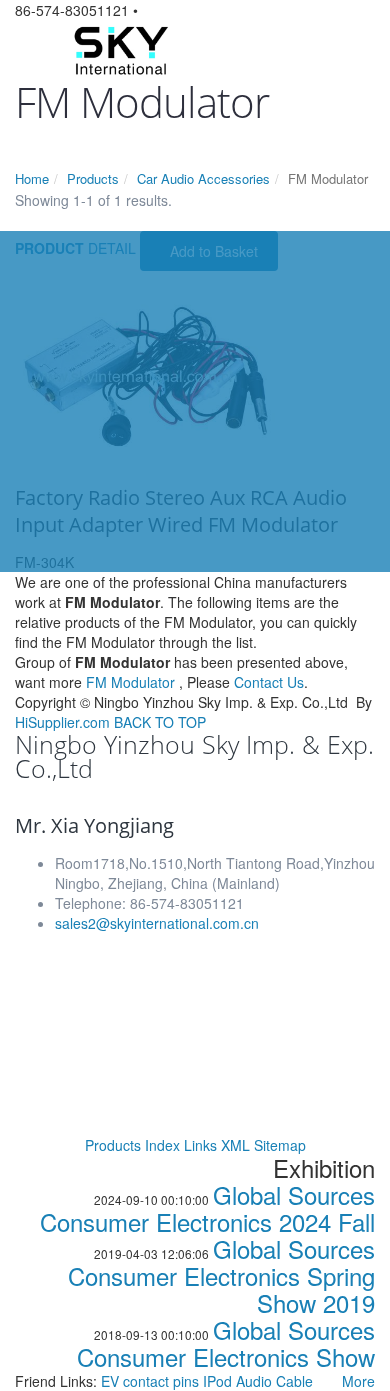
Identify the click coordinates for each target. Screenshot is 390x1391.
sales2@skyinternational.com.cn (157, 923)
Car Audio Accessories (203, 178)
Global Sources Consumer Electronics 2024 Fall (207, 1208)
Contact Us (269, 682)
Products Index (132, 1145)
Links (200, 1145)
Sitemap (280, 1145)
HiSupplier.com (62, 722)
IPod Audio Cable (258, 1381)
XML (235, 1145)
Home (32, 178)
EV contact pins (152, 1381)
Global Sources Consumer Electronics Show (226, 1343)
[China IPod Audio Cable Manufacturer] (119, 48)
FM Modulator (130, 682)
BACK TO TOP (160, 722)
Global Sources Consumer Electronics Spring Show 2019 (221, 1275)
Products (93, 178)
